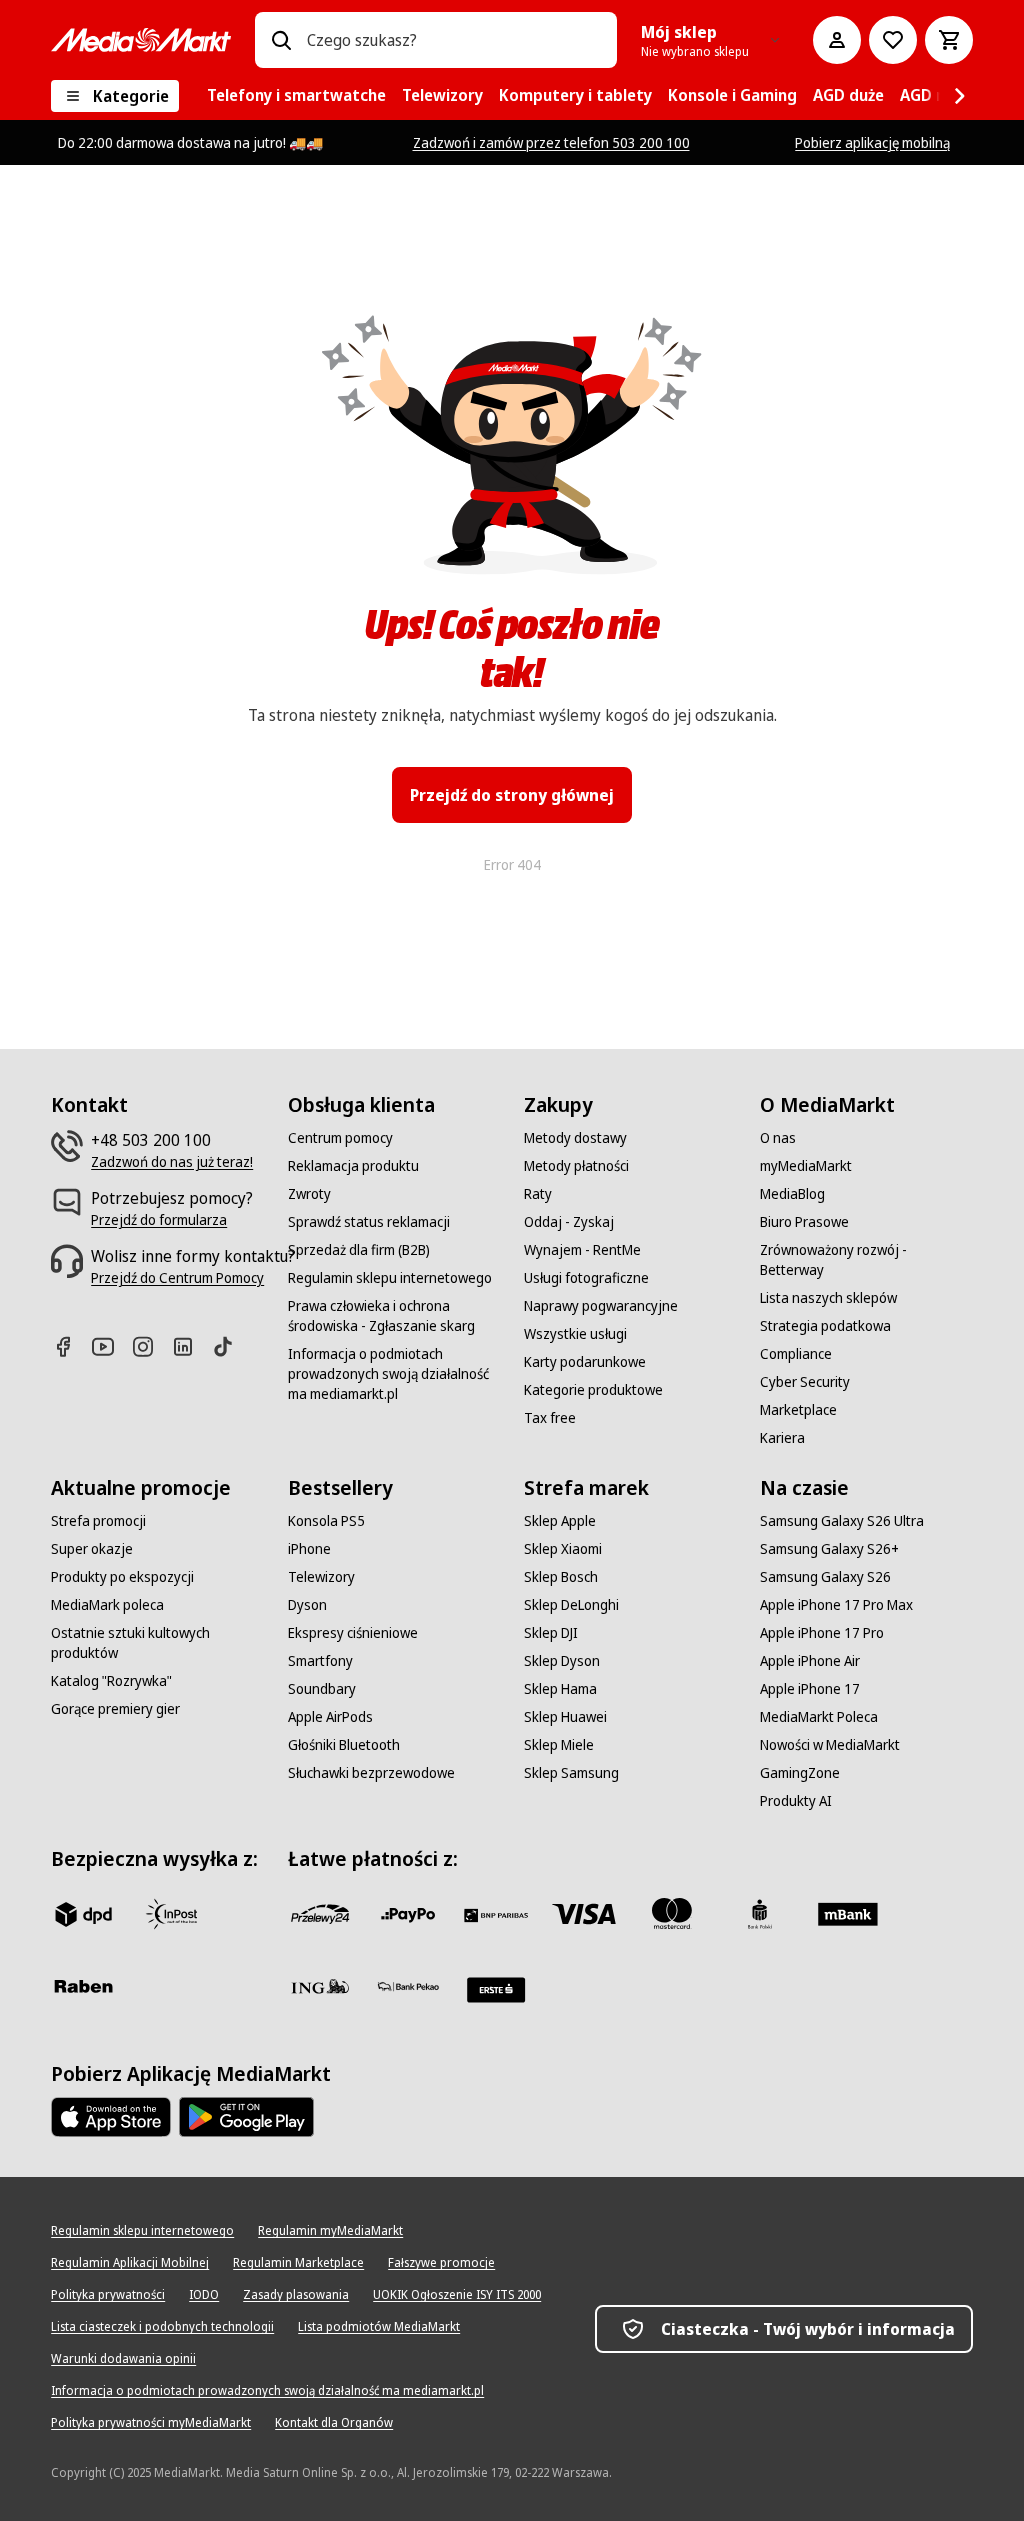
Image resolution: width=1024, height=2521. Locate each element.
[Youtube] (111, 1346)
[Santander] (496, 1990)
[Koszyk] (949, 40)
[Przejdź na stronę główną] (141, 40)
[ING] (320, 1986)
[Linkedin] (191, 1346)
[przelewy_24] (320, 1914)
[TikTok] (231, 1346)
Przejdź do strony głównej (512, 795)
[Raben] (83, 1986)
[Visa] (584, 1914)
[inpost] (171, 1914)
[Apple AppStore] (111, 2117)
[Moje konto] (837, 40)
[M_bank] (848, 1914)
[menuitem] (296, 96)
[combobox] (454, 40)
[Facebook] (71, 1346)
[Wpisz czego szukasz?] (281, 40)
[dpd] (83, 1914)
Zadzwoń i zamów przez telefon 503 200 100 (551, 142)
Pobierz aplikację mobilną (872, 142)
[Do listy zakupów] (893, 40)
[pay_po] (408, 1914)
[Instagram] (151, 1346)
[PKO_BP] (760, 1914)
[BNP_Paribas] (496, 1914)
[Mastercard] (672, 1914)
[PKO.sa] (408, 1986)
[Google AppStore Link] (246, 2117)
